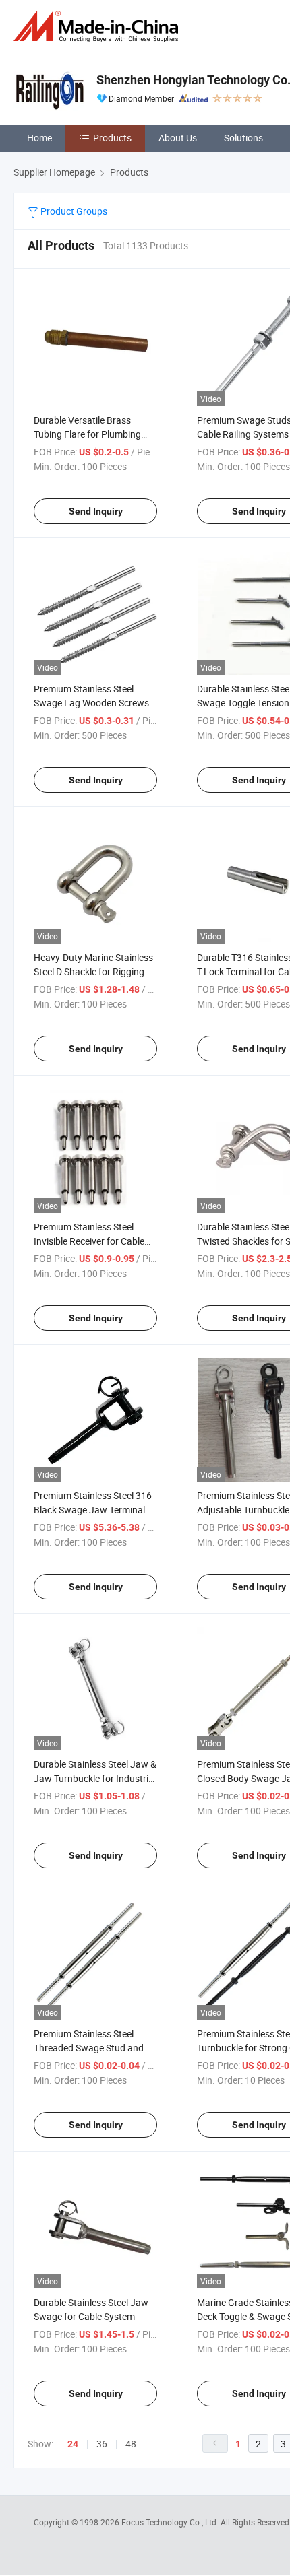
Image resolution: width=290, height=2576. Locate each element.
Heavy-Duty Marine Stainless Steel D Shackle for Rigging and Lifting (93, 971)
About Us (178, 138)
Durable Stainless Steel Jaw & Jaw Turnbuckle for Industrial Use (95, 1778)
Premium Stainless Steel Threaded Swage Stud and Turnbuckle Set (89, 2048)
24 (73, 2444)
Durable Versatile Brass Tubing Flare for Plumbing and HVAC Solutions (87, 434)
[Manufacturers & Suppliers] (98, 27)
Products (112, 138)
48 (131, 2444)
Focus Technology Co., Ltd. (171, 2522)
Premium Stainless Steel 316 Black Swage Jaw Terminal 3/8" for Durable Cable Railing (95, 1510)
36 (102, 2444)
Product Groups (73, 211)
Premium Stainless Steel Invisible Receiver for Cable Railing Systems (89, 1241)
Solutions (243, 138)
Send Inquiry (96, 511)
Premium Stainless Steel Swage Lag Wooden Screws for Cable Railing (91, 703)
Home (39, 138)
